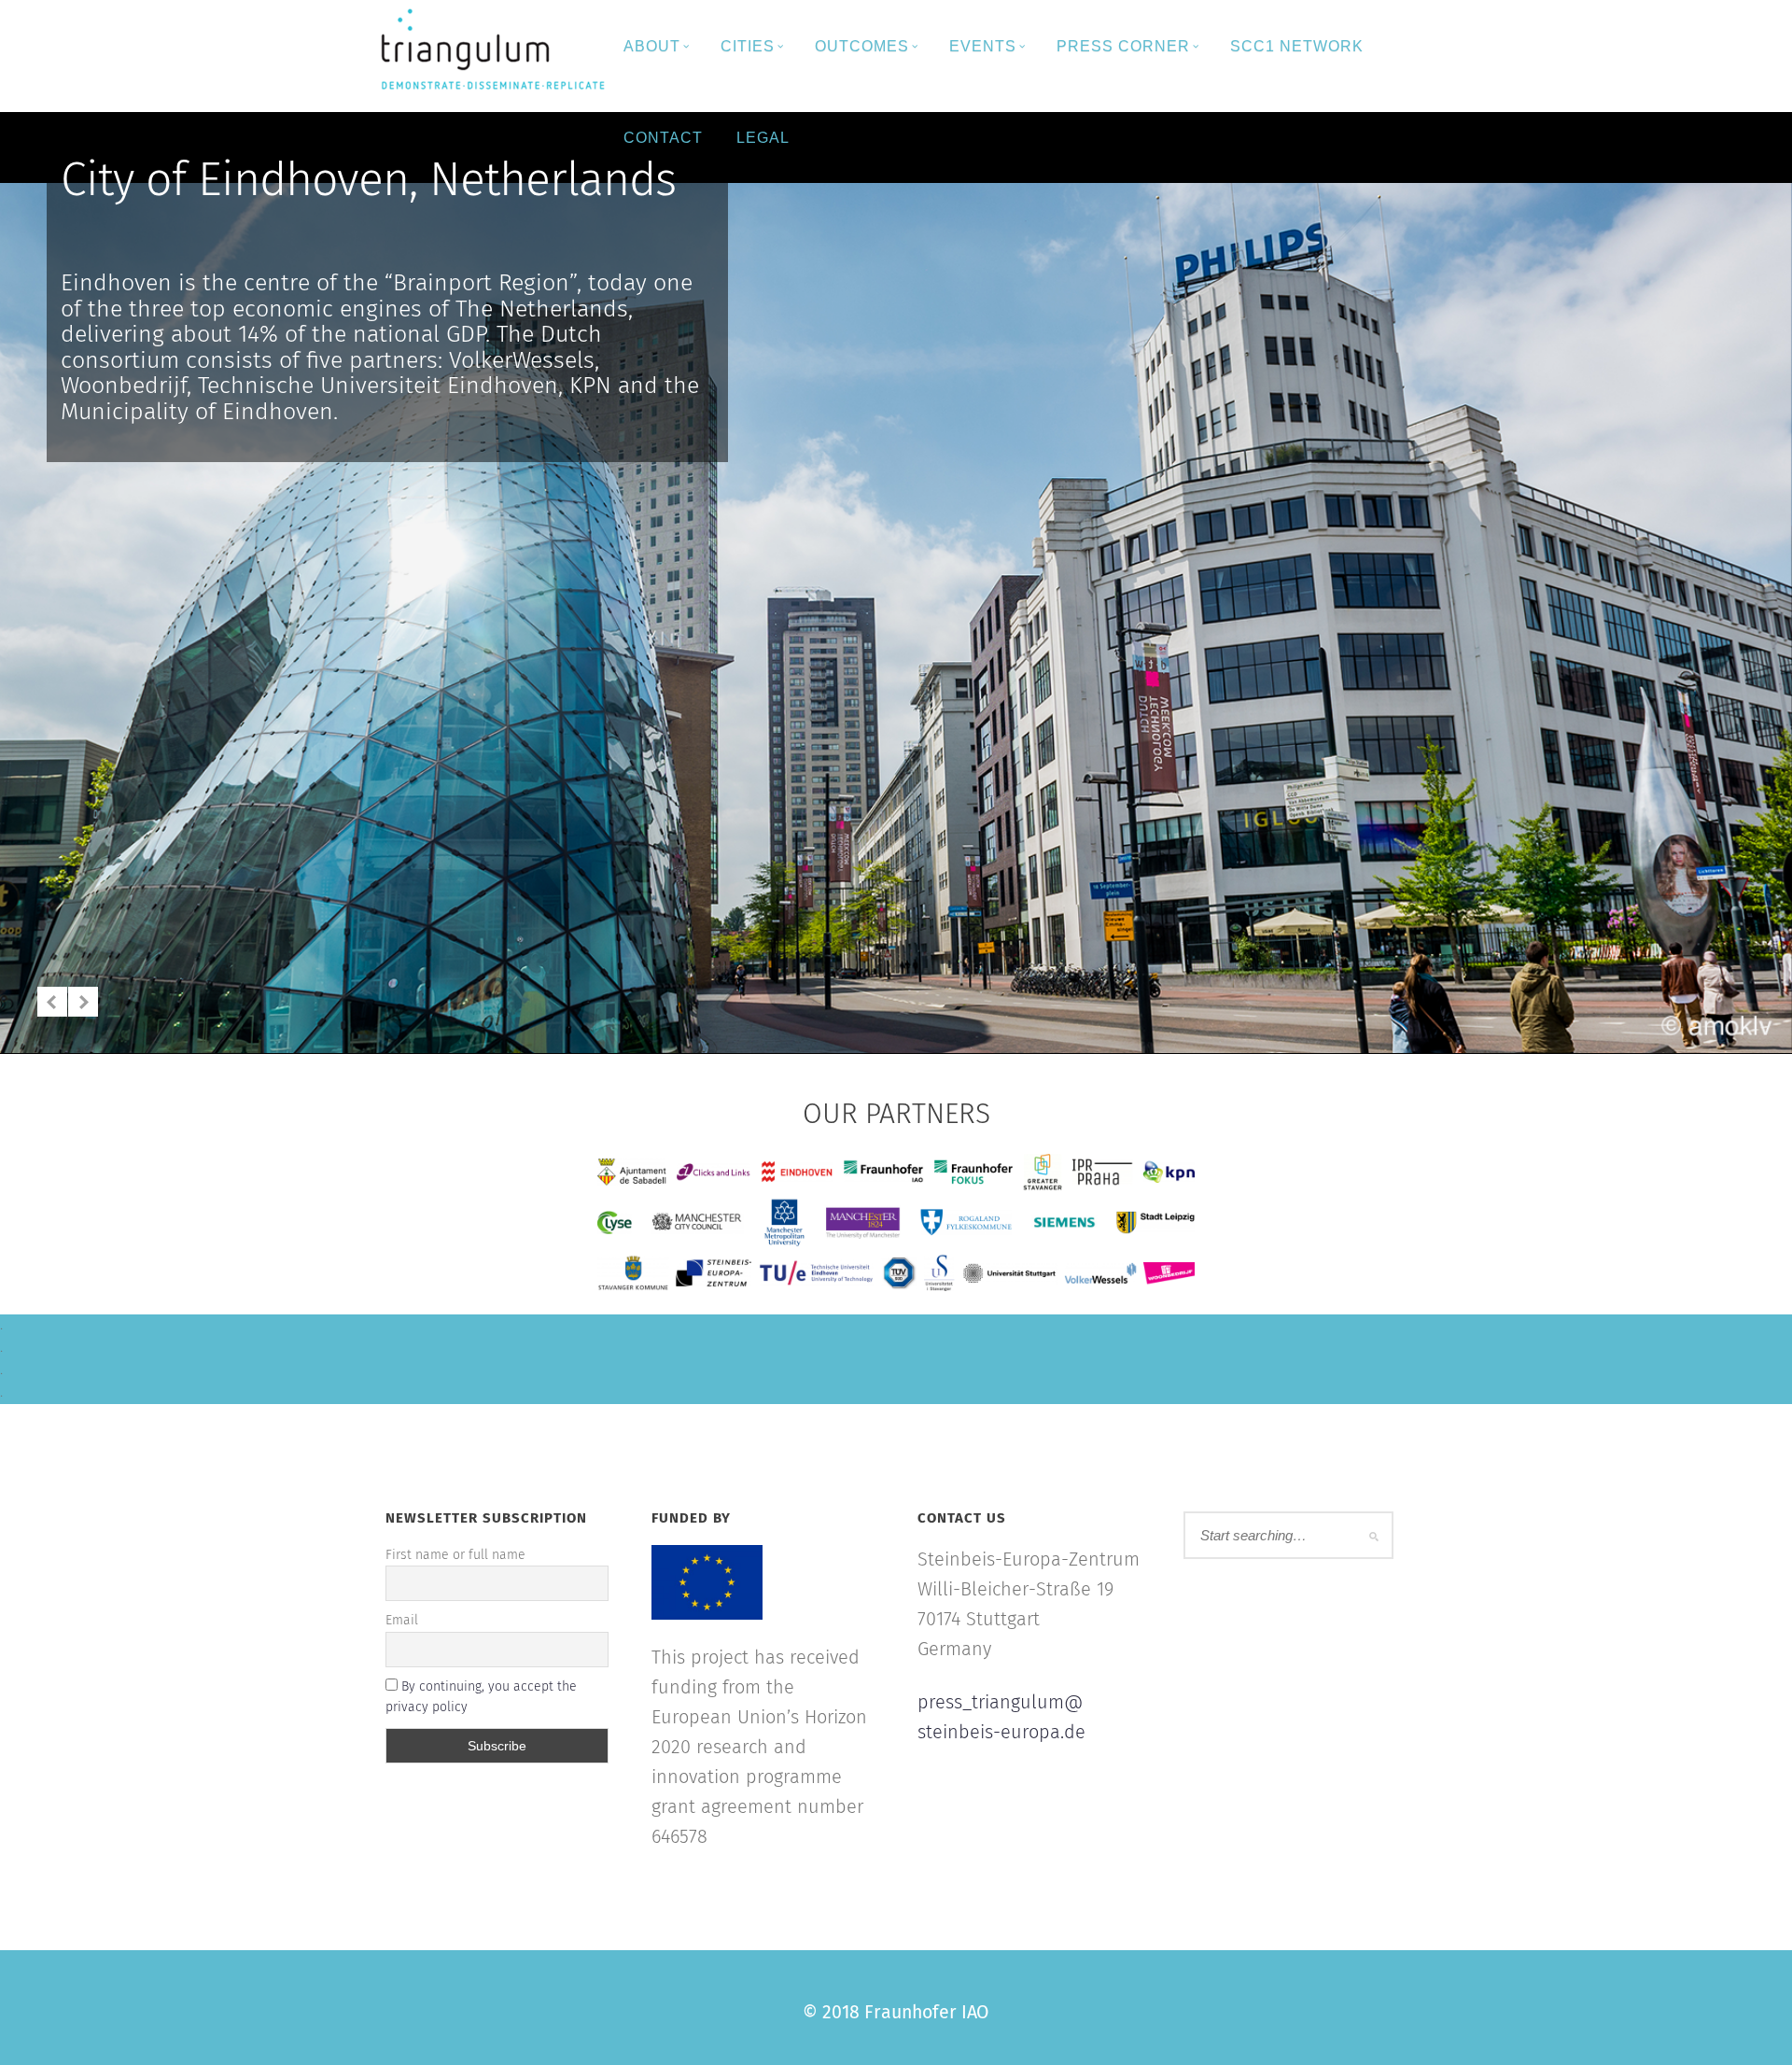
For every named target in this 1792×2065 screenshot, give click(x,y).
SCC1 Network (1297, 46)
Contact (663, 138)
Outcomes (862, 46)
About (652, 46)
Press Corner (1123, 46)
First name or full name (455, 1555)
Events (983, 46)
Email (402, 1621)
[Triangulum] (490, 51)
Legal (763, 138)
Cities (748, 46)
